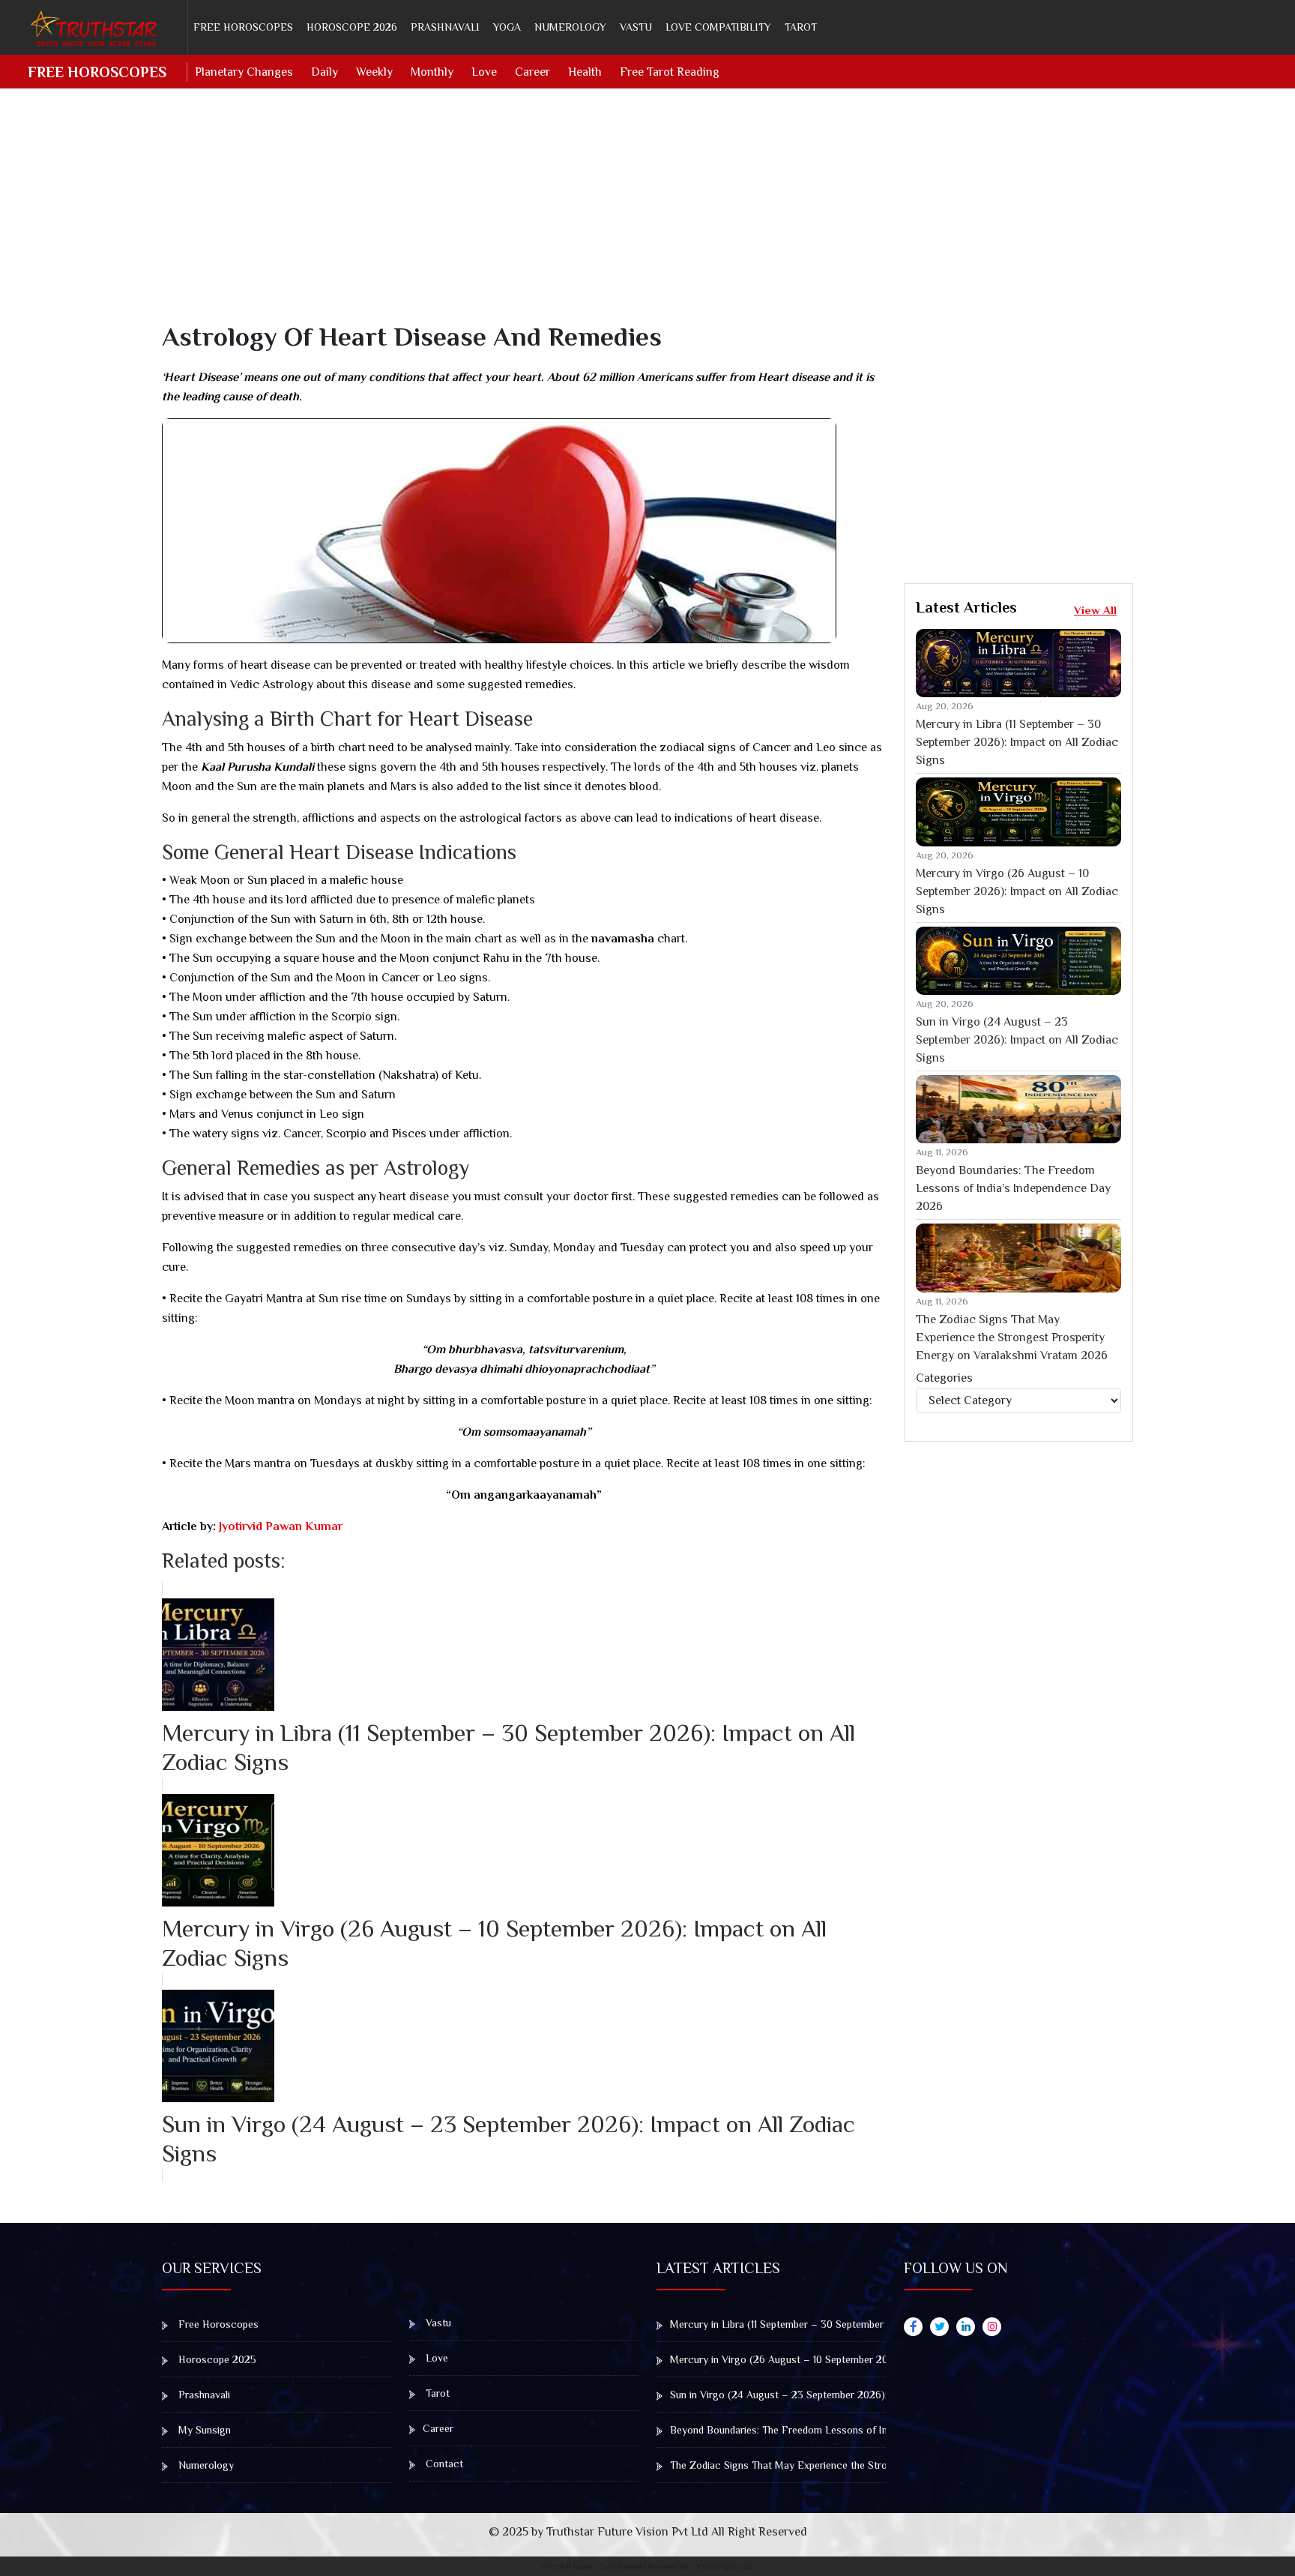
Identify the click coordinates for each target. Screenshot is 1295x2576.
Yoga (507, 27)
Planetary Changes (244, 72)
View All (1095, 610)
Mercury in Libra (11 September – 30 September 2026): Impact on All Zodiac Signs (1017, 742)
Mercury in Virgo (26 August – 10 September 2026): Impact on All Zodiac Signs (1017, 891)
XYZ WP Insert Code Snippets (594, 2566)
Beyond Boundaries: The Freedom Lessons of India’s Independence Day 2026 (1013, 1188)
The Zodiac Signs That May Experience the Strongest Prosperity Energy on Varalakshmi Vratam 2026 (1012, 1337)
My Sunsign (203, 2430)
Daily (324, 72)
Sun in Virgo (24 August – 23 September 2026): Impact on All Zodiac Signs (1017, 1040)
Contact (443, 2464)
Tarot (801, 27)
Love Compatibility (718, 27)
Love (484, 72)
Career (532, 72)
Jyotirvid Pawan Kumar (279, 1526)
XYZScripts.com (725, 2566)
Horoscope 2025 (216, 2359)
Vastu (636, 27)
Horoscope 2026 (352, 27)
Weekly (374, 72)
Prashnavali (445, 27)
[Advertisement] (612, 216)
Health (585, 72)
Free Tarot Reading (670, 72)
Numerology (570, 27)
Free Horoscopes (243, 27)
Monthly (432, 72)
